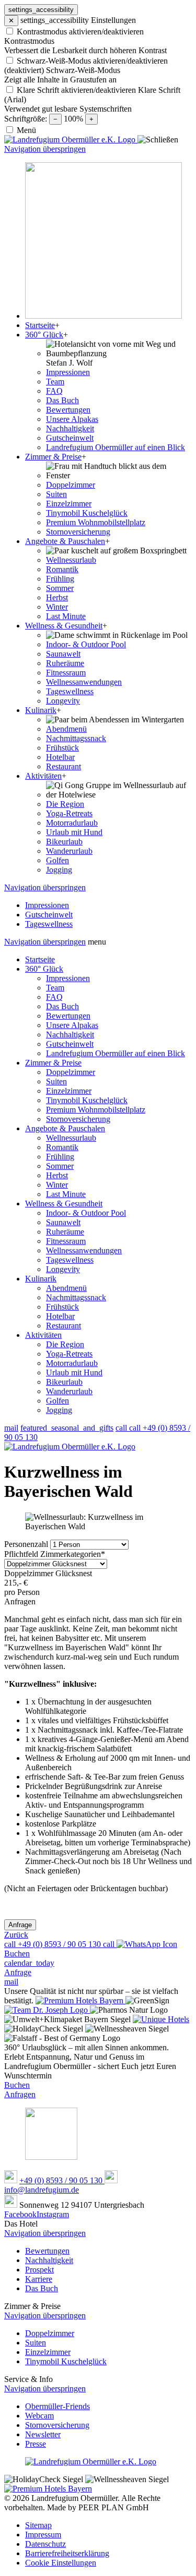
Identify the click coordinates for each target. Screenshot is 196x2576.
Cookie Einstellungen (61, 2563)
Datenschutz (45, 2544)
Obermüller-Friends (57, 2406)
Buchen (17, 2085)
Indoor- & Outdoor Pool (86, 1213)
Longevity (63, 1269)
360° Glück (44, 969)
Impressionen (68, 978)
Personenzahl (27, 1544)
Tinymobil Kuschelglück (87, 1100)
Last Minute (66, 1194)
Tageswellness (70, 1260)
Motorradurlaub (72, 1363)
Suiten (56, 1081)
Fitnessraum (66, 1241)
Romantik (62, 1147)
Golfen (57, 1401)
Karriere (39, 2279)
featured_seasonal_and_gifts (67, 1428)
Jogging (59, 1410)
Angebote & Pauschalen (65, 1128)
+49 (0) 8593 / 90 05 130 (62, 2180)
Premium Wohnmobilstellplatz (96, 1110)
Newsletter (43, 2434)
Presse (36, 2444)
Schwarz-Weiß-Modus (83, 70)
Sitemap (38, 2525)
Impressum (43, 2535)
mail (11, 1428)
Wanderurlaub (69, 1391)
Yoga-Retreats (69, 1354)
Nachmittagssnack (76, 1297)
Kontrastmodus (29, 41)
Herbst (57, 1175)
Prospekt (39, 2270)
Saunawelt (63, 1222)
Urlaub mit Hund (74, 1372)
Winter (57, 1185)
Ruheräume (65, 1232)
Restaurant (64, 1326)
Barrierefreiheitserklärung (67, 2553)
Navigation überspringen (45, 149)
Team (55, 988)
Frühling (60, 1157)
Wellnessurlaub (71, 1138)
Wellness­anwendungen (84, 1250)
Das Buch (62, 1006)
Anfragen (20, 2094)
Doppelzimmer (71, 1072)
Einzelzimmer (69, 1091)
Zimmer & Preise (53, 1063)
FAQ (54, 997)
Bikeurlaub (64, 1382)
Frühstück (62, 1307)
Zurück (16, 1935)
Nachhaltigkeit (70, 1035)
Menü (26, 130)
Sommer (60, 1166)
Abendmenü (66, 1288)
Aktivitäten (43, 1335)
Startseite (40, 959)
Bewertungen (68, 1016)
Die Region (65, 1344)
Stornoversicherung (78, 1119)
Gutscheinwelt (70, 1044)
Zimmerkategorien (55, 1554)
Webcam (39, 2416)
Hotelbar (60, 1316)
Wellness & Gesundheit (64, 1204)
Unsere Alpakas (72, 1025)
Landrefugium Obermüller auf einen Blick (116, 1053)
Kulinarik (41, 1279)
